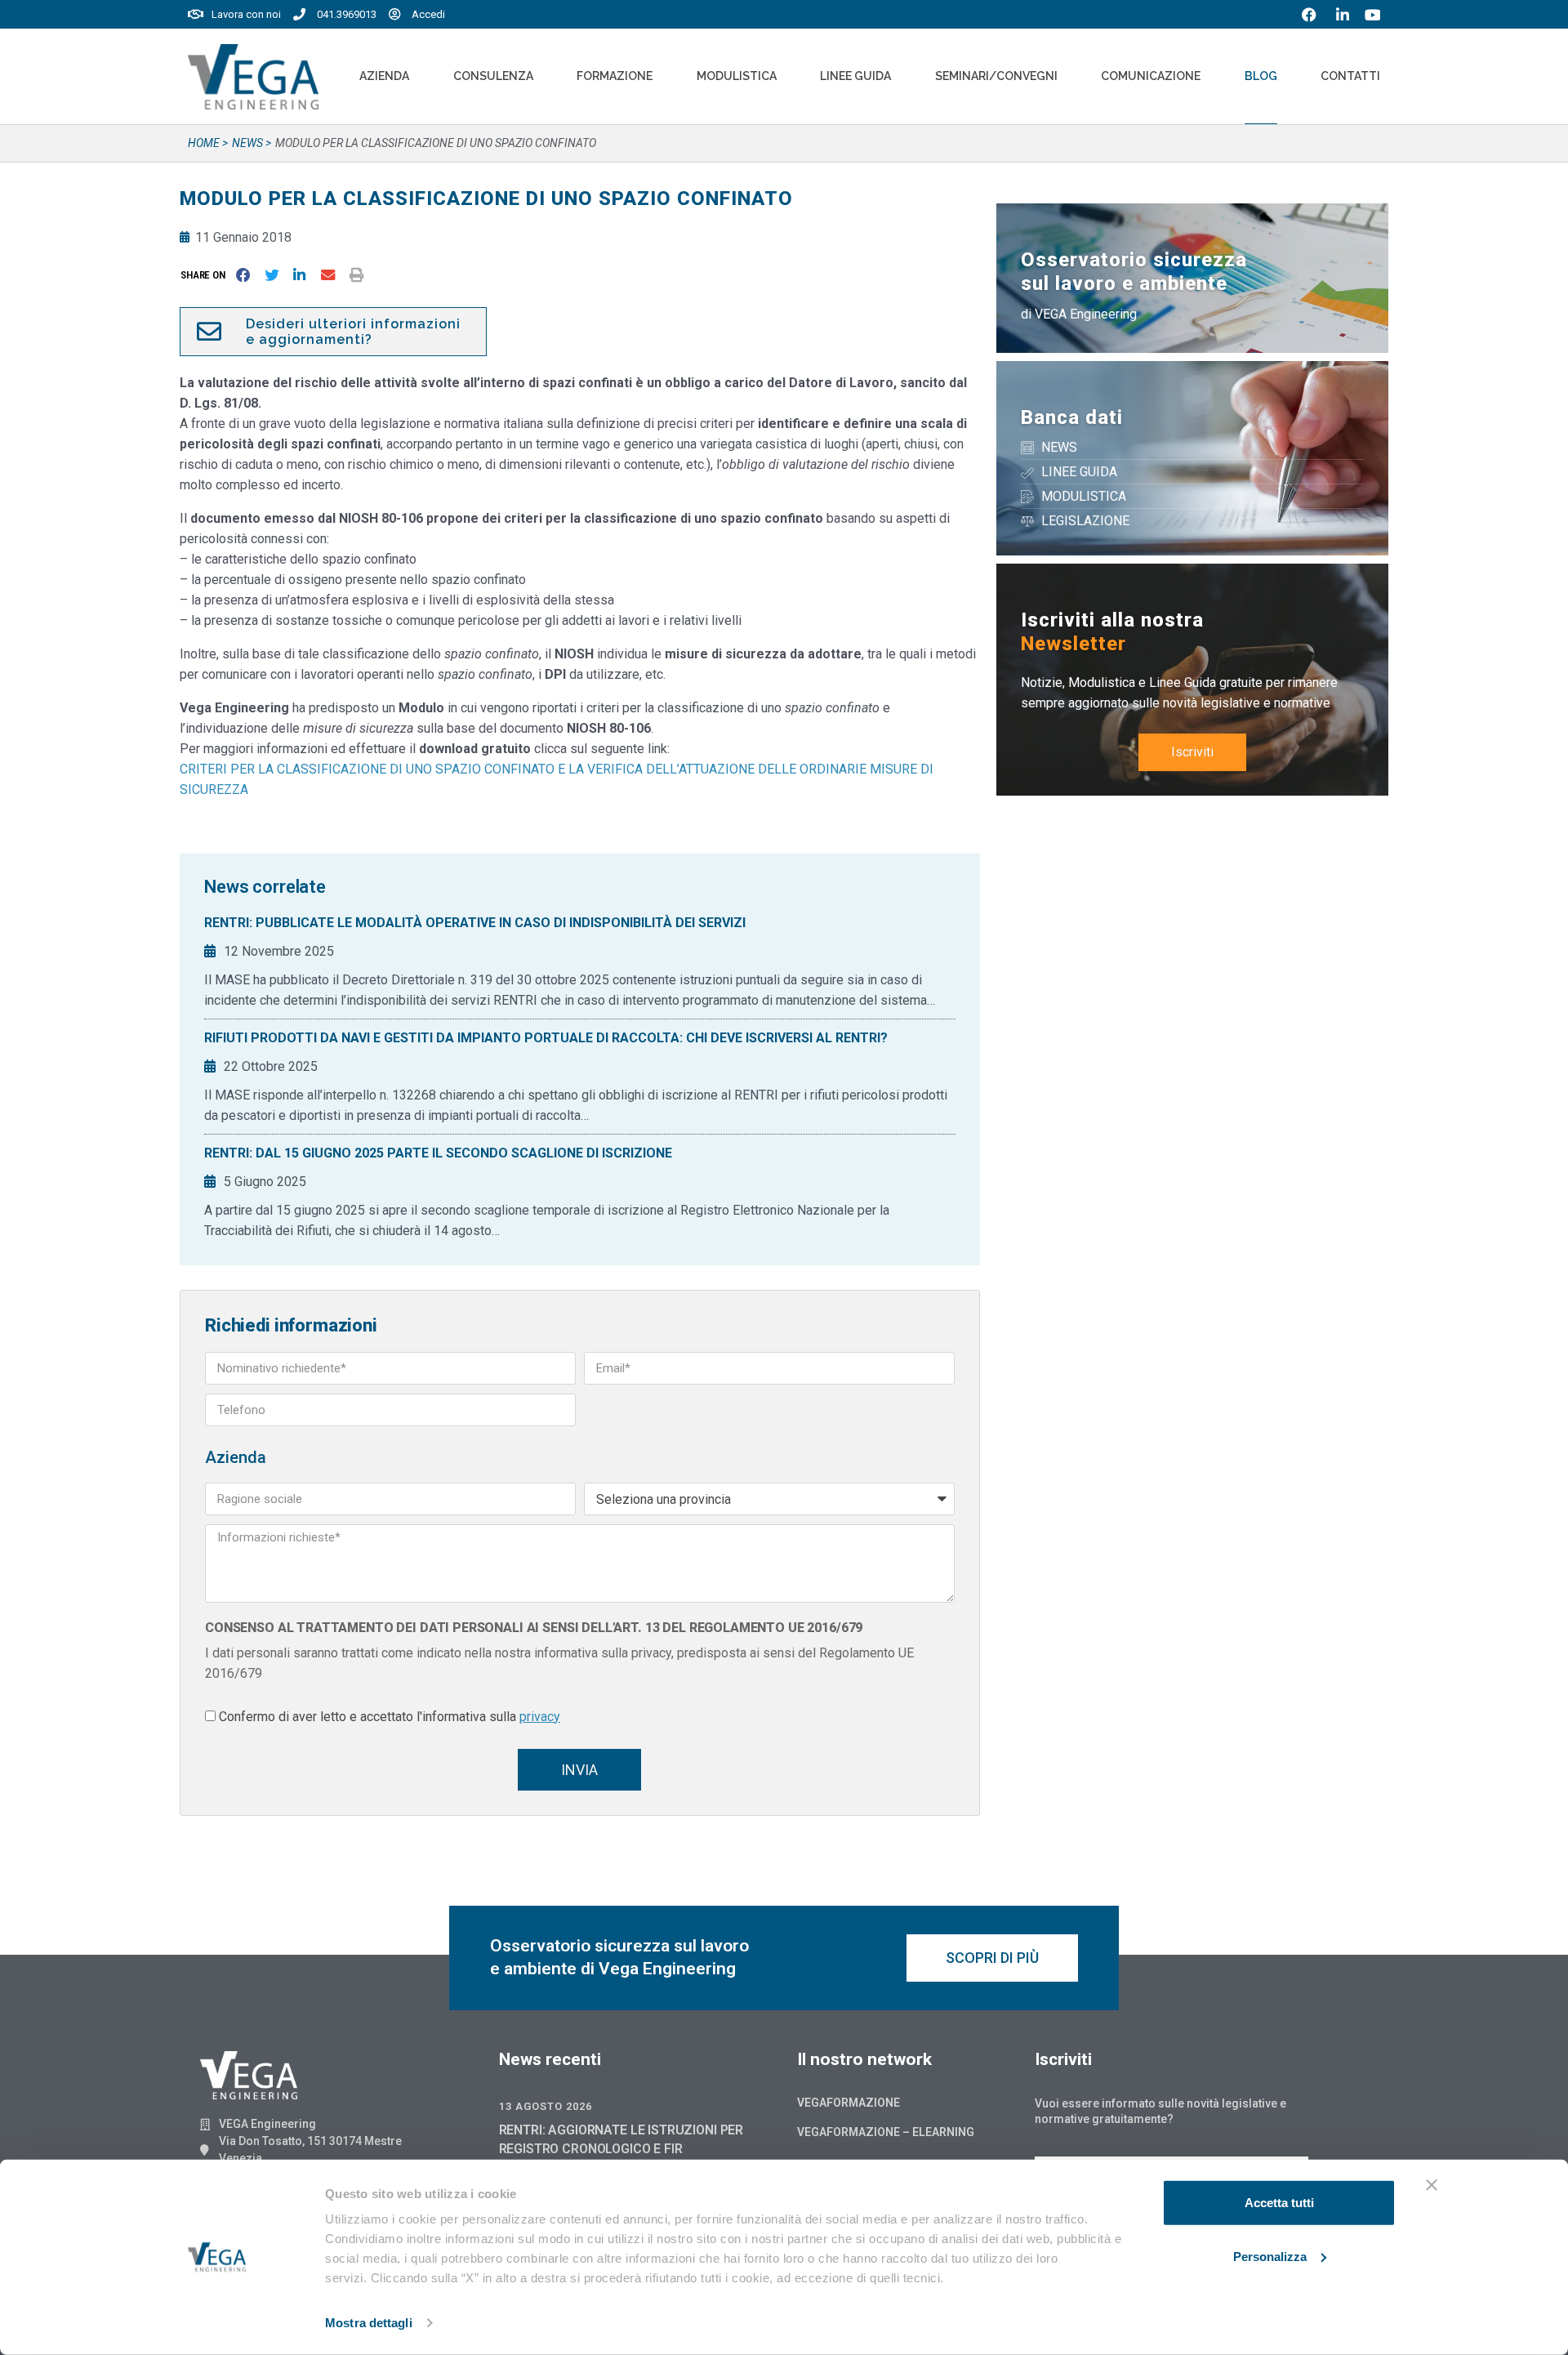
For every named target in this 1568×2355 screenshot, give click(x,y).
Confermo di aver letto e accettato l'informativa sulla (390, 1717)
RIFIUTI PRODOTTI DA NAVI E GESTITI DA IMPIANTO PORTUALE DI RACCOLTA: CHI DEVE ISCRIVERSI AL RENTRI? (546, 1038)
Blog (1261, 76)
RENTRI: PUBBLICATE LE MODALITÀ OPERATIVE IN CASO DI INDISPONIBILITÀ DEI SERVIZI (475, 923)
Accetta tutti (1279, 2203)
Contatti (1350, 76)
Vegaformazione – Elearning (886, 2132)
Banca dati (1072, 417)
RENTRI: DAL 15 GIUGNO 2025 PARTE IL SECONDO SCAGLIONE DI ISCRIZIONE (438, 1153)
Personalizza (1270, 2256)
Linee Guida (855, 76)
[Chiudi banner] (1432, 2185)
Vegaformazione (849, 2103)
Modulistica (737, 76)
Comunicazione (1151, 76)
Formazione (615, 76)
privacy (540, 1717)
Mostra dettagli (369, 2323)
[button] (206, 275)
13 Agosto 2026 (546, 2106)
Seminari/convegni (996, 76)
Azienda (384, 76)
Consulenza (493, 76)
